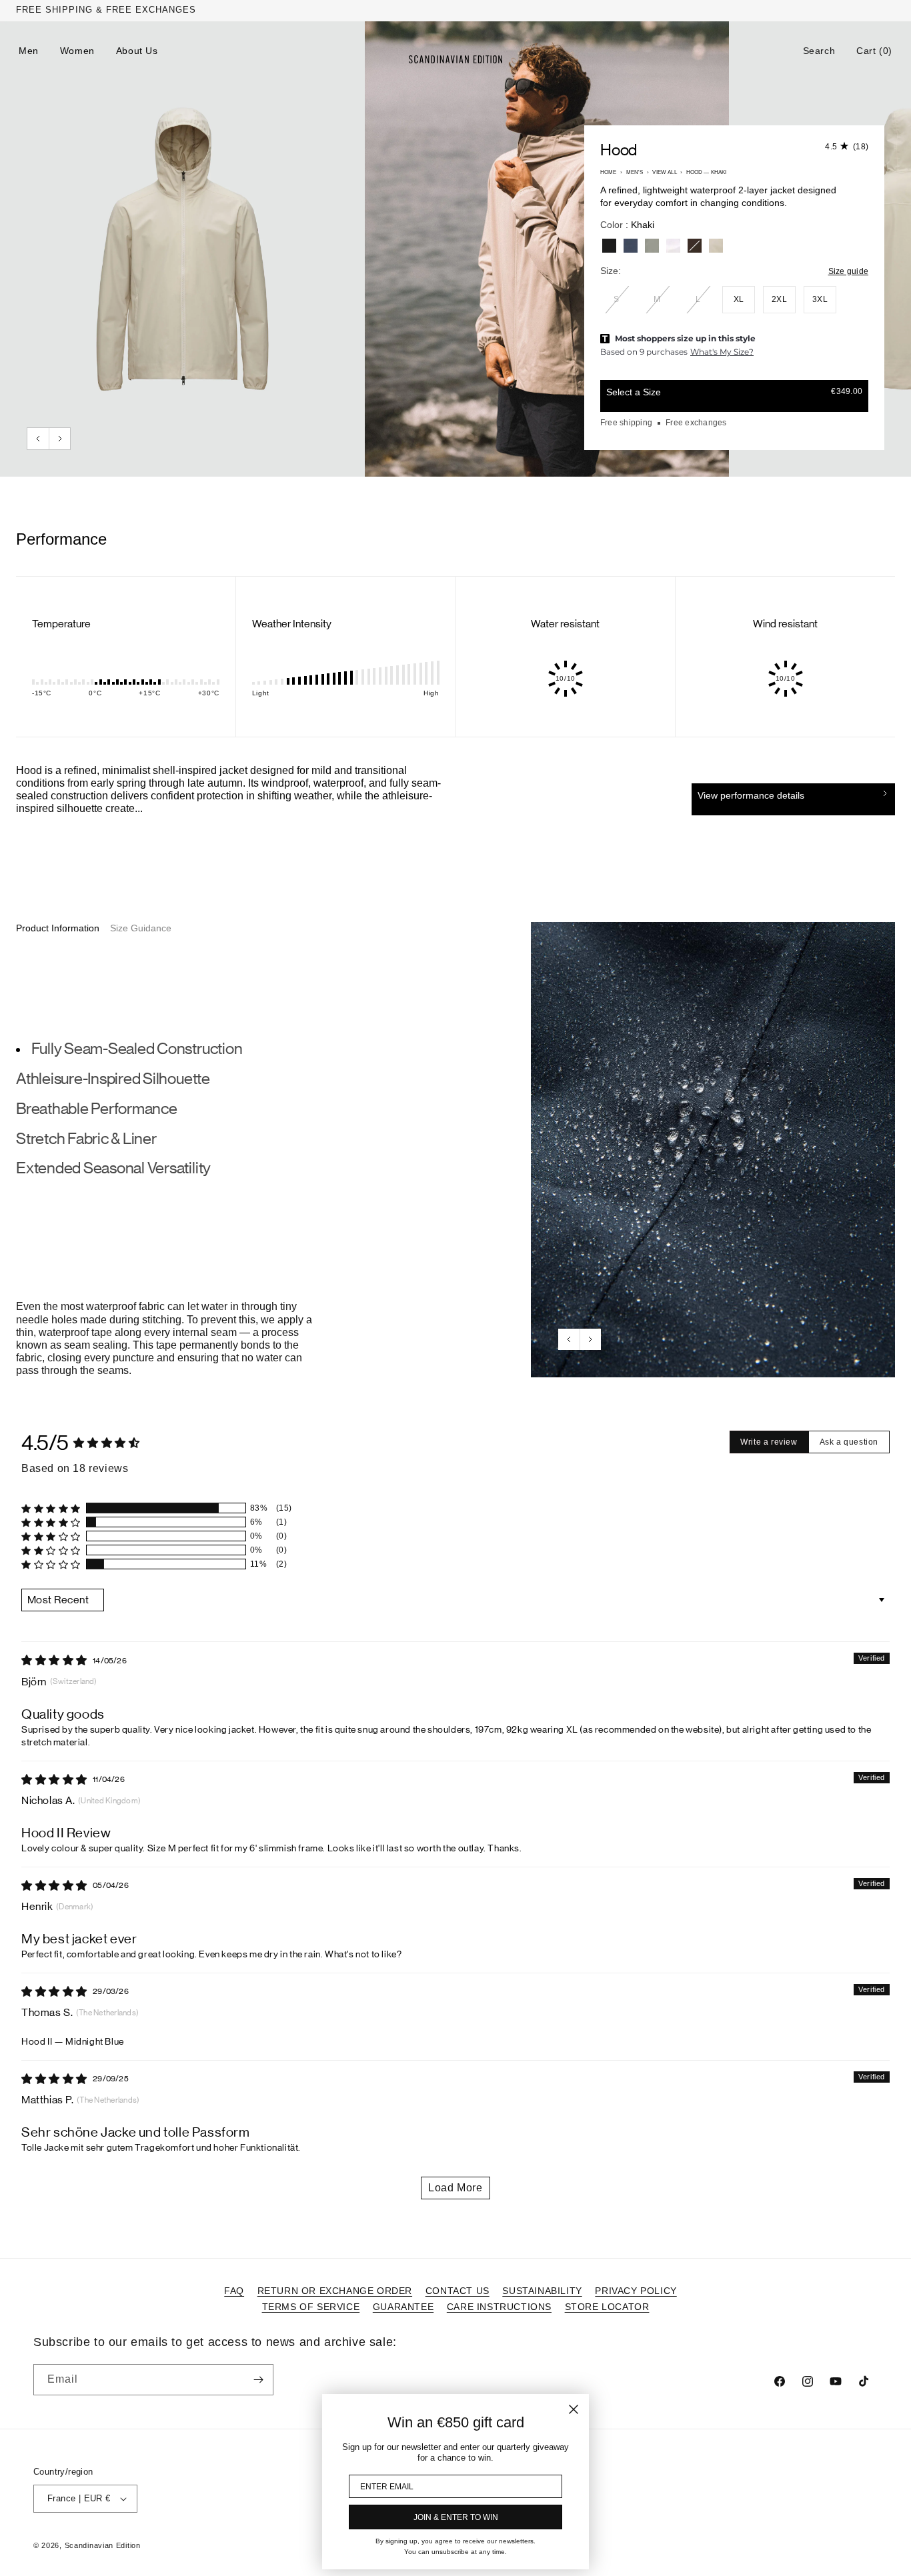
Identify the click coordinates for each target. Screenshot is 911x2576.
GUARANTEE (403, 2307)
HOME (609, 172)
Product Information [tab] (58, 928)
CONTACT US (458, 2291)
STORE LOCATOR (607, 2307)
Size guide (848, 271)
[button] (819, 51)
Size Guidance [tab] (141, 928)
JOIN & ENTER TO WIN (456, 2517)
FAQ (234, 2291)
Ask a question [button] (849, 1442)
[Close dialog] (574, 2409)
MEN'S (635, 172)
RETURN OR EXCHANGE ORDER (335, 2291)
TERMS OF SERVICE (311, 2307)
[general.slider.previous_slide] (38, 439)
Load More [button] (455, 2188)
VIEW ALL (664, 172)
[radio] (609, 246)
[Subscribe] (258, 2380)
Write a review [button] (769, 1442)
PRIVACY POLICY (636, 2291)
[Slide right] (590, 1339)
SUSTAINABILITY (542, 2291)
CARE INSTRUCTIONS (499, 2307)
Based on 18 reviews (75, 1468)
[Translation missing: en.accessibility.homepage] (455, 59)
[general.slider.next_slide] (59, 439)
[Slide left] (569, 1339)
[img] (54, 1660)
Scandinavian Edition (103, 2545)
